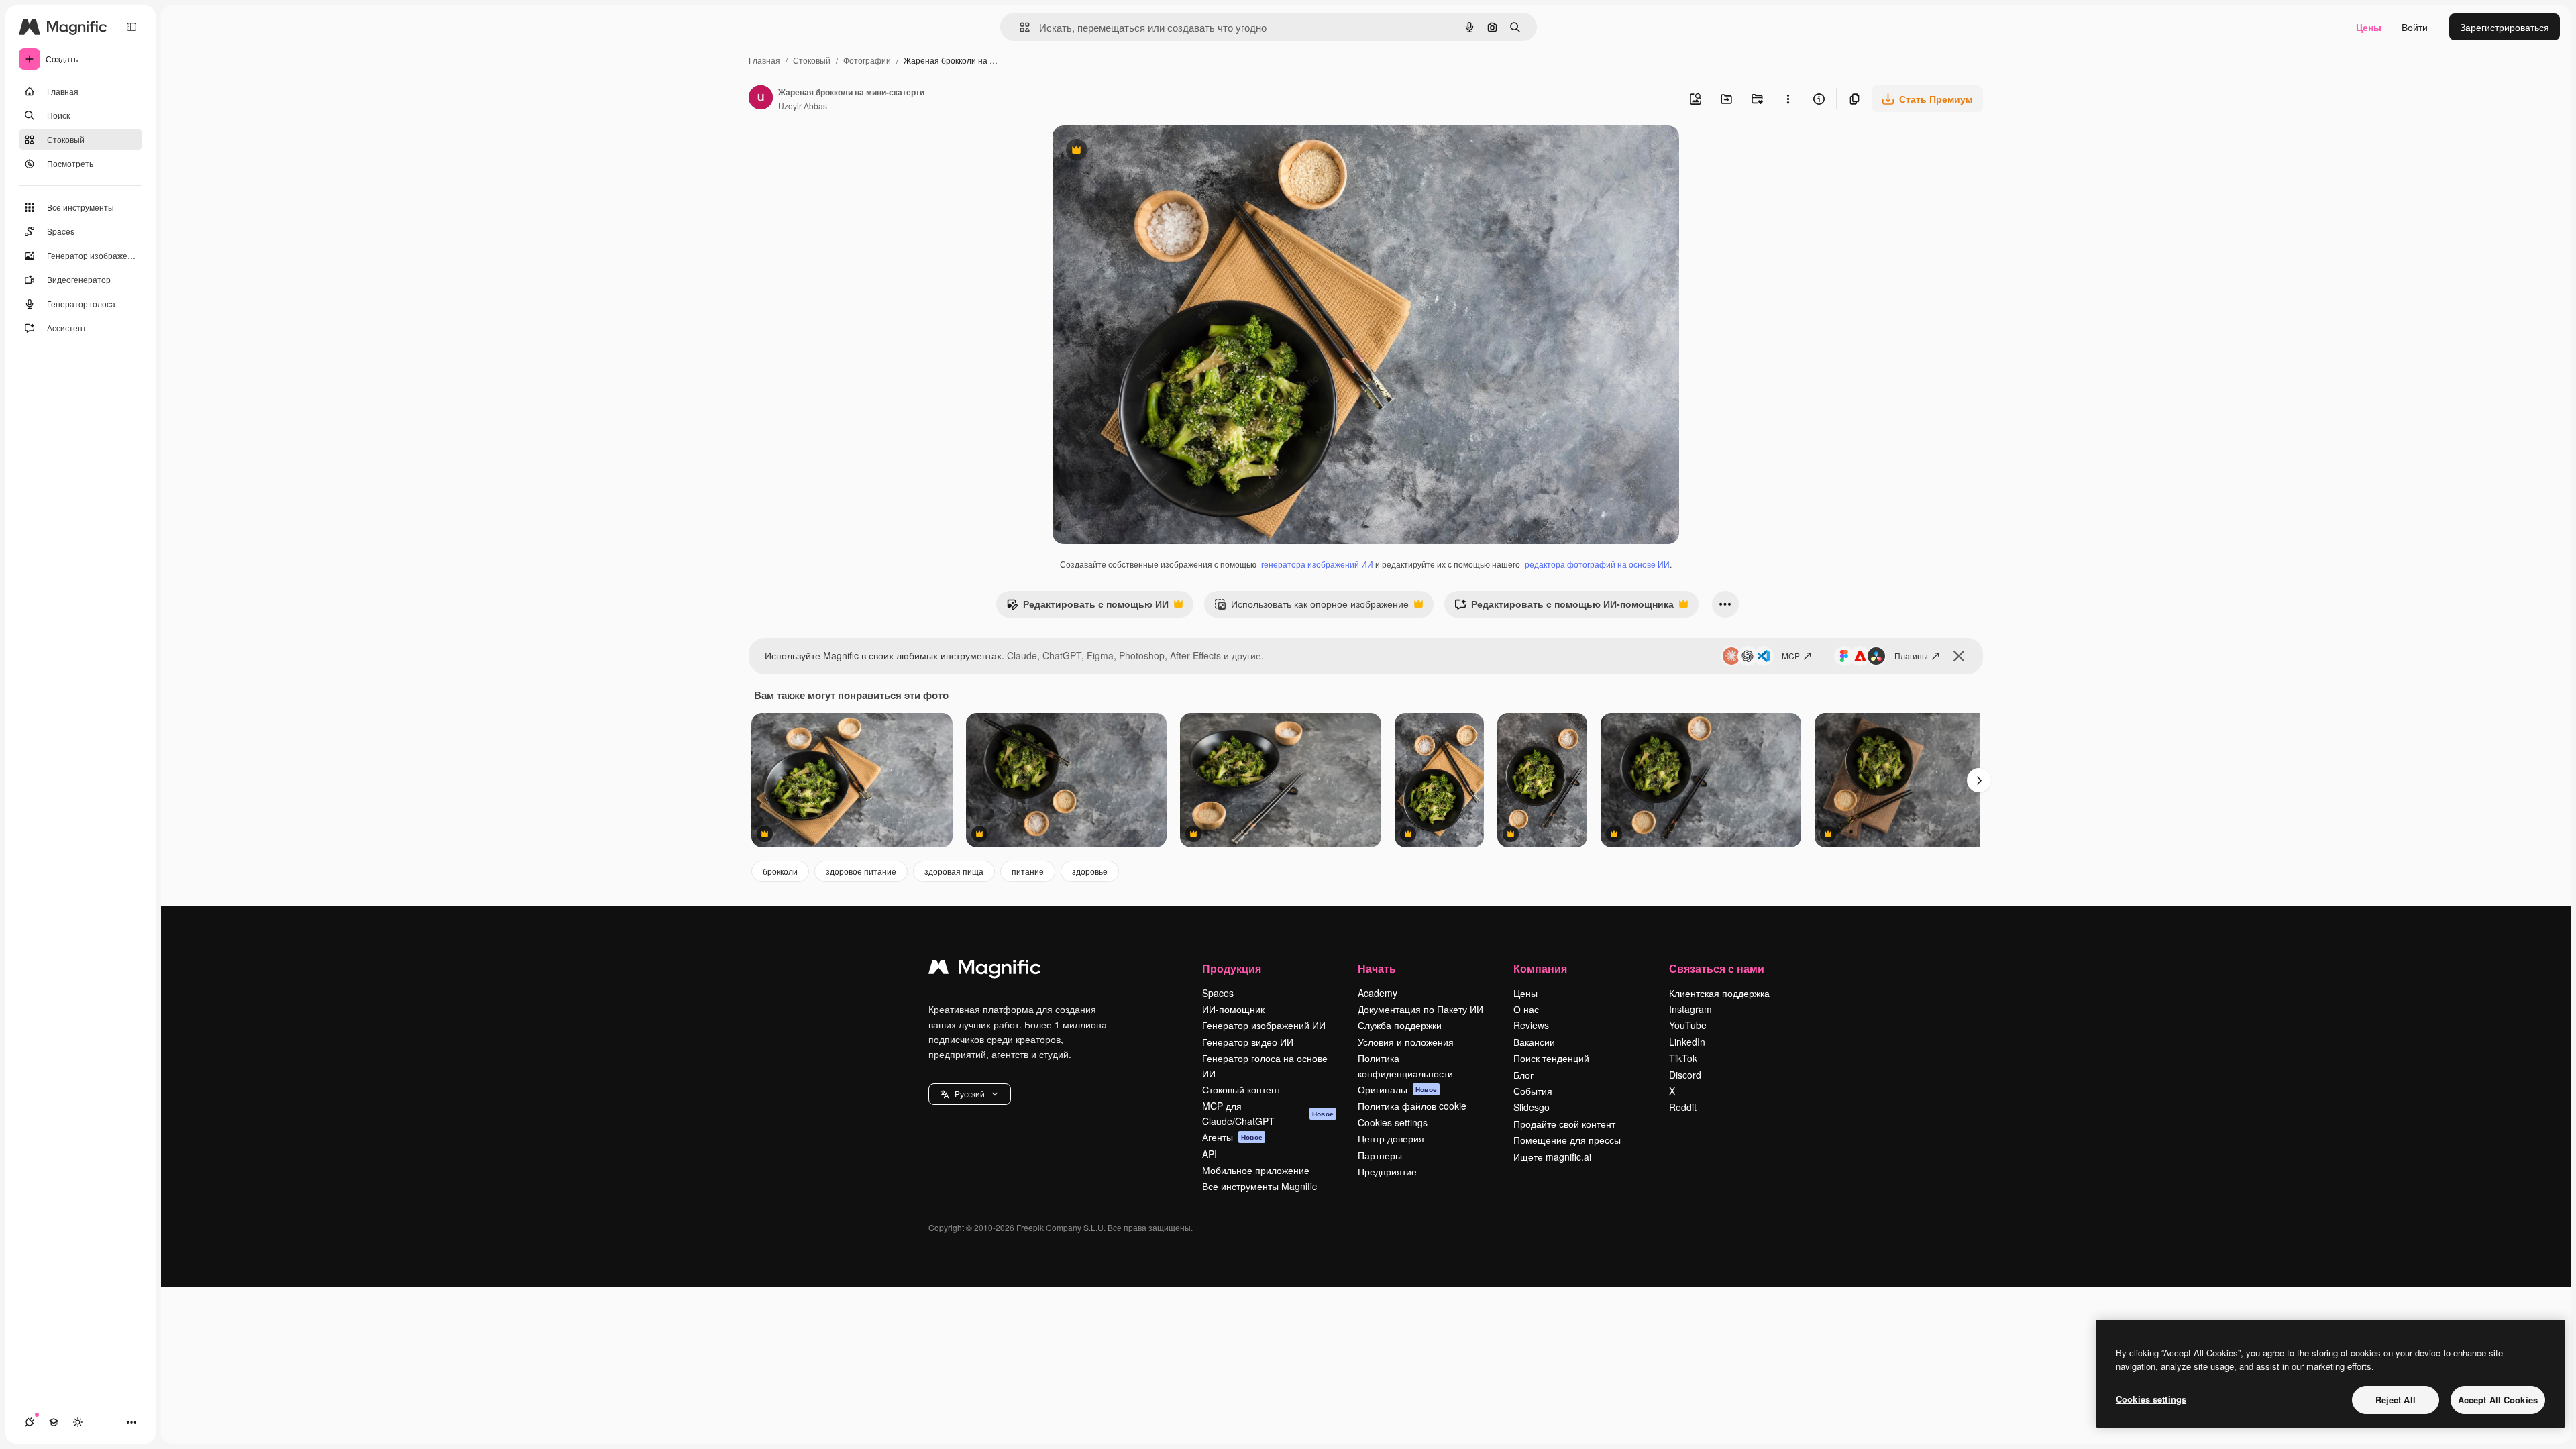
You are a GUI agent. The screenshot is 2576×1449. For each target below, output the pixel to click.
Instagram (1690, 1009)
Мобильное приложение (1256, 1170)
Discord (1685, 1075)
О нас (1526, 1009)
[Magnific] (985, 970)
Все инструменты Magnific (1259, 1186)
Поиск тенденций (1551, 1058)
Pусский (970, 1094)
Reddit (1683, 1107)
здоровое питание (861, 871)
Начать (1377, 968)
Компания (1540, 968)
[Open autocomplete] (1019, 27)
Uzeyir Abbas (803, 106)
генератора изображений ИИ (1317, 564)
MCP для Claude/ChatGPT (1268, 1113)
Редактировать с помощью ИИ (1087, 607)
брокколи (780, 871)
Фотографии (867, 60)
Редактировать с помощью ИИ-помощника (1564, 607)
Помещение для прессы (1567, 1140)
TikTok (1683, 1058)
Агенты (1232, 1137)
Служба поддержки (1400, 1025)
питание (1028, 871)
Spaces (1218, 993)
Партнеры (1380, 1155)
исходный (1142, 151)
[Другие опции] (1788, 99)
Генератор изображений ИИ (1264, 1025)
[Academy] (54, 1422)
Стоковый (812, 60)
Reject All (2396, 1400)
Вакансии (1534, 1042)
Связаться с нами (1717, 968)
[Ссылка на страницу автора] (761, 99)
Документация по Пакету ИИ (1420, 1009)
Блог (1523, 1075)
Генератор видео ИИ (1248, 1042)
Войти (2415, 27)
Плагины (1911, 656)
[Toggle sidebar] (131, 27)
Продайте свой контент (1564, 1124)
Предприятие (1387, 1171)
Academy (1378, 993)
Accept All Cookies (2498, 1400)
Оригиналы (1397, 1089)
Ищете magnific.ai (1552, 1157)
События (1533, 1091)
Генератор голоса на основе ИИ (1265, 1065)
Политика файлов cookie (1412, 1106)
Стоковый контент (1241, 1089)
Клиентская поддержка (1719, 993)
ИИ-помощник (1233, 1009)
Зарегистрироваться (2505, 27)
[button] (970, 1094)
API (1210, 1154)
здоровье (1090, 871)
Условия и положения (1406, 1042)
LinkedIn (1687, 1042)
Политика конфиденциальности (1405, 1065)
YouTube (1688, 1025)
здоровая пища (954, 871)
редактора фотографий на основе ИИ (1597, 564)
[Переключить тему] (78, 1422)
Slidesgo (1532, 1107)
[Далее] (1979, 780)
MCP (1791, 656)
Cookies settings (1393, 1122)
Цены (2369, 27)
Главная (764, 60)
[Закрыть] (1959, 656)
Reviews (1531, 1025)
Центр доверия (1391, 1138)
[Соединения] (30, 1422)
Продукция (1232, 968)
